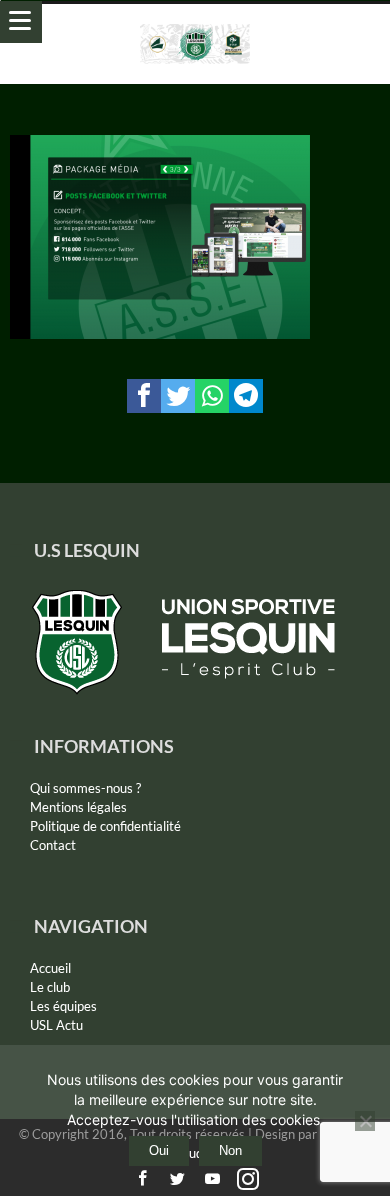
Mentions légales (78, 807)
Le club (50, 987)
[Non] (365, 1121)
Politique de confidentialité (105, 826)
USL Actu (56, 1025)
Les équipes (63, 1006)
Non (230, 1150)
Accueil (50, 968)
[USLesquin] (195, 23)
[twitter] (178, 396)
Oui (159, 1150)
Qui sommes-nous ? (85, 788)
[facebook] (144, 396)
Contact (53, 845)
